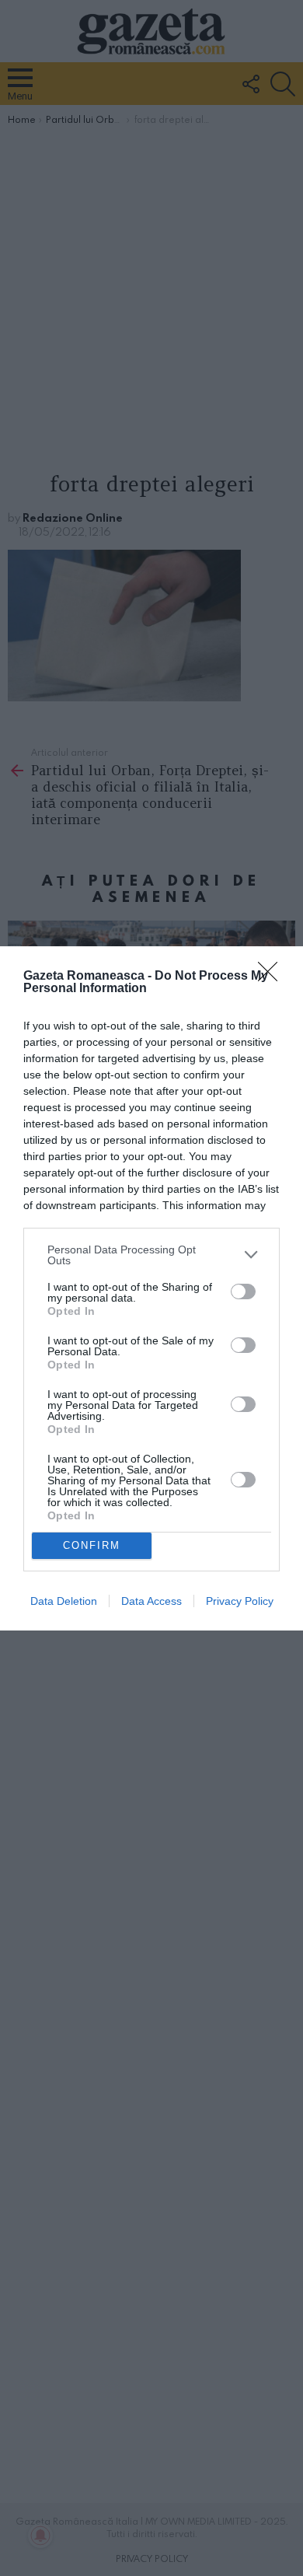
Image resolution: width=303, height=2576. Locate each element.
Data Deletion (64, 1601)
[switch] (243, 1291)
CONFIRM (92, 1545)
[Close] (273, 977)
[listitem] (151, 1255)
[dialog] (151, 1288)
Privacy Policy (240, 1601)
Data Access (151, 1601)
